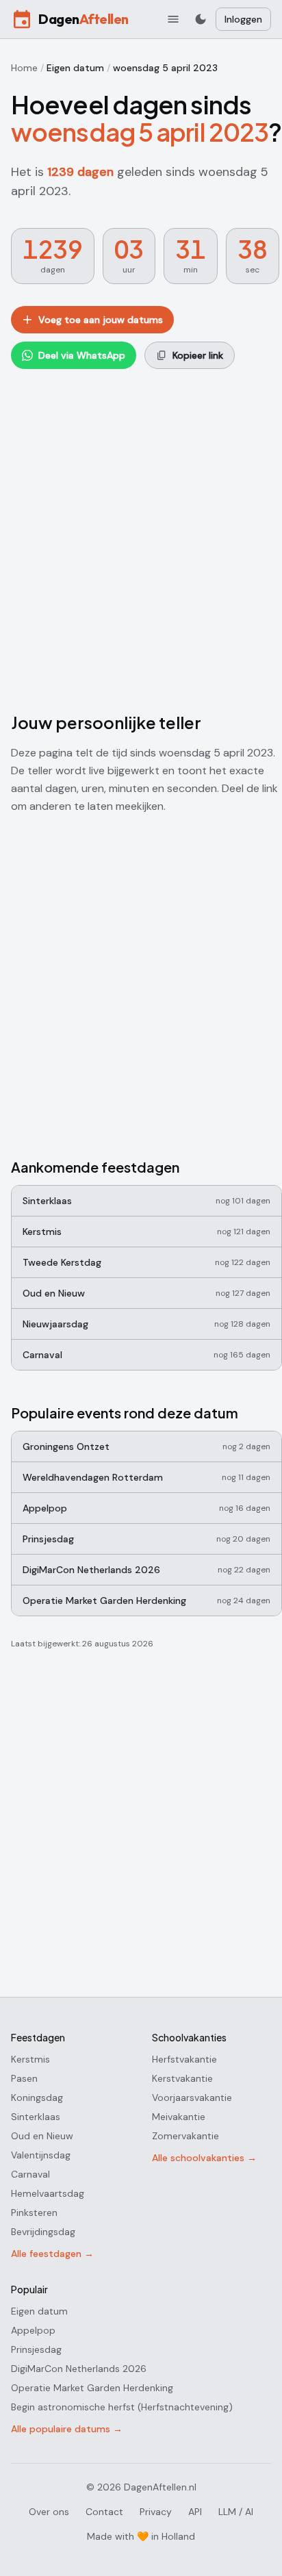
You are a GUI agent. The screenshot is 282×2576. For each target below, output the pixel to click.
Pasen (24, 2078)
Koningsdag (37, 2097)
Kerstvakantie (182, 2078)
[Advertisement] (141, 537)
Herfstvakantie (184, 2059)
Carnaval (30, 2174)
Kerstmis (30, 2059)
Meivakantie (179, 2117)
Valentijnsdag (41, 2155)
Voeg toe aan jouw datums (101, 320)
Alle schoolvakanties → (204, 2158)
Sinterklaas (36, 2117)
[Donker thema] (201, 19)
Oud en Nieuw (42, 2136)
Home (24, 68)
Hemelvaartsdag (48, 2193)
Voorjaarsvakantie (192, 2097)
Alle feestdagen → (52, 2254)
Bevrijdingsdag (43, 2232)
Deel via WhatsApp (82, 355)
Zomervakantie (185, 2136)
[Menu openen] (173, 19)
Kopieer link (198, 355)
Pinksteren (34, 2212)
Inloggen (243, 19)
